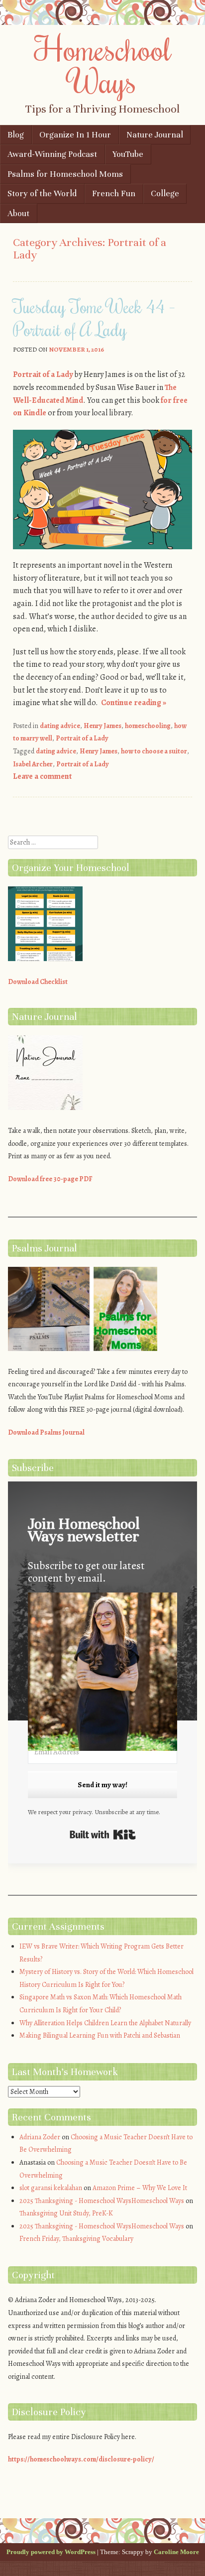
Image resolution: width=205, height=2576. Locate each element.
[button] (102, 1674)
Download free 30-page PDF (50, 1179)
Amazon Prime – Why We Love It (140, 2188)
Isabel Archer (33, 764)
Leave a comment (42, 776)
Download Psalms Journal (46, 1432)
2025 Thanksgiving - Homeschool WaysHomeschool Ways (102, 2201)
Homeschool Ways (103, 64)
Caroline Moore (176, 2552)
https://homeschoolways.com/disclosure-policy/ (81, 2459)
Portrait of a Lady (43, 374)
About (18, 213)
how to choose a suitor (154, 751)
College (165, 193)
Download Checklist (38, 982)
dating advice (60, 726)
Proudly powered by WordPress (51, 2552)
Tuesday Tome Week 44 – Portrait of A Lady (94, 318)
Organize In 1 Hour (75, 135)
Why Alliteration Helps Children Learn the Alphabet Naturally (105, 2023)
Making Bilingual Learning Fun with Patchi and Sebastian (100, 2035)
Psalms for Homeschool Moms (65, 174)
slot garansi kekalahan (51, 2188)
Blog (16, 135)
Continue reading (134, 703)
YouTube (128, 154)
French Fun (114, 193)
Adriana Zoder (40, 2137)
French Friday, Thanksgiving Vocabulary (76, 2239)
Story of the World (42, 193)
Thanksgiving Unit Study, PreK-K (66, 2213)
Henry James (102, 726)
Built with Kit (103, 1835)
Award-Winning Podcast (52, 154)
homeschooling (148, 726)
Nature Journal (155, 135)
